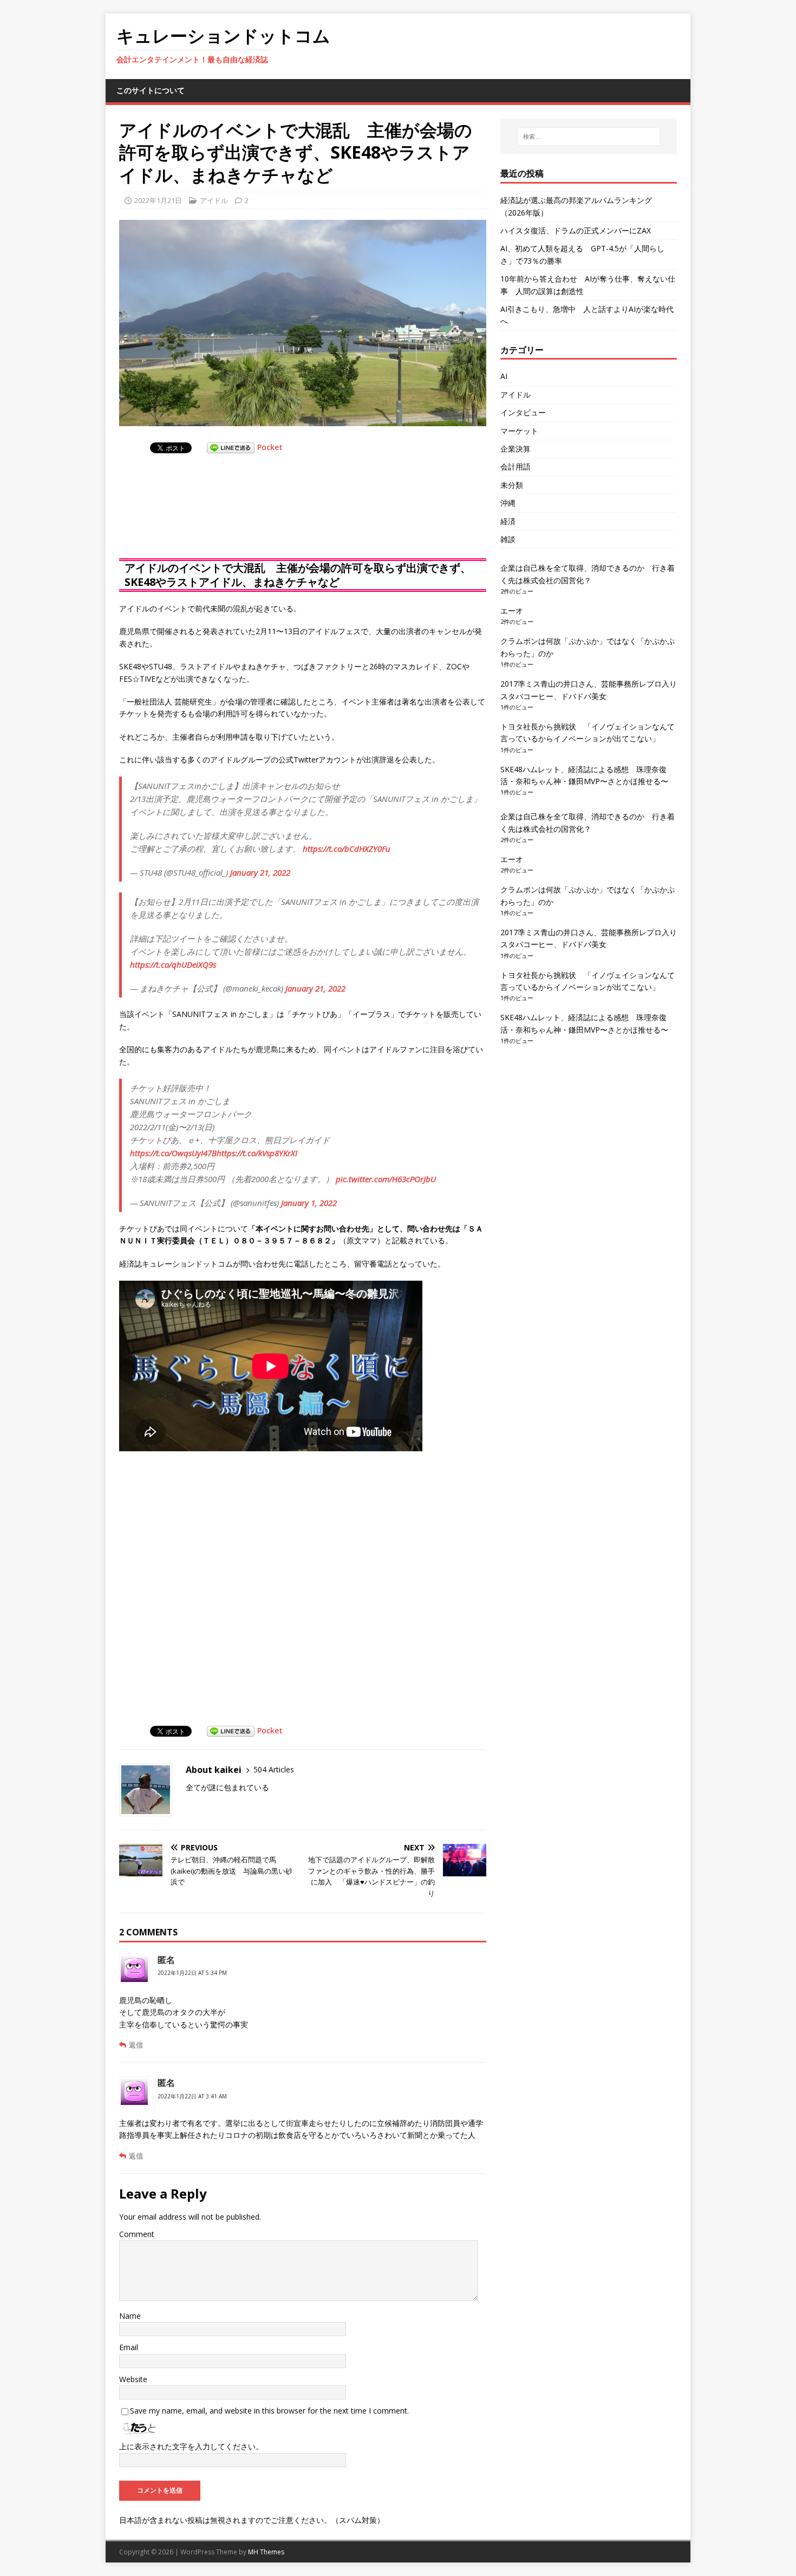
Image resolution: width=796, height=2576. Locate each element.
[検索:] (589, 136)
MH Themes (266, 2552)
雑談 (508, 539)
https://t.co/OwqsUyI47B (173, 1153)
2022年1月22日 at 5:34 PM (192, 1973)
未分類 (512, 485)
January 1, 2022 (309, 1203)
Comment (137, 2234)
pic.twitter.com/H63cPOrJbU (386, 1179)
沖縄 (508, 503)
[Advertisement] (206, 517)
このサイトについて (151, 90)
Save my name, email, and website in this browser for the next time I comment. (269, 2411)
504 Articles (274, 1769)
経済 (508, 521)
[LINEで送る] (231, 447)
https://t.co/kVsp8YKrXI (257, 1153)
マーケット (519, 431)
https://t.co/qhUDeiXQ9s (173, 964)
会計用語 (516, 467)
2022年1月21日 (158, 200)
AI (504, 376)
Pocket (270, 447)
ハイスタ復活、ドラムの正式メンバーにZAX (576, 230)
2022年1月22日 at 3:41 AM (192, 2096)
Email (129, 2347)
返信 (136, 2045)
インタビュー (523, 412)
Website (133, 2379)
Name (130, 2316)
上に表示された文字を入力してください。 (191, 2446)
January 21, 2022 (260, 872)
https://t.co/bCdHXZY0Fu (347, 849)
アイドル (214, 200)
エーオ (512, 611)
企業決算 (516, 449)
